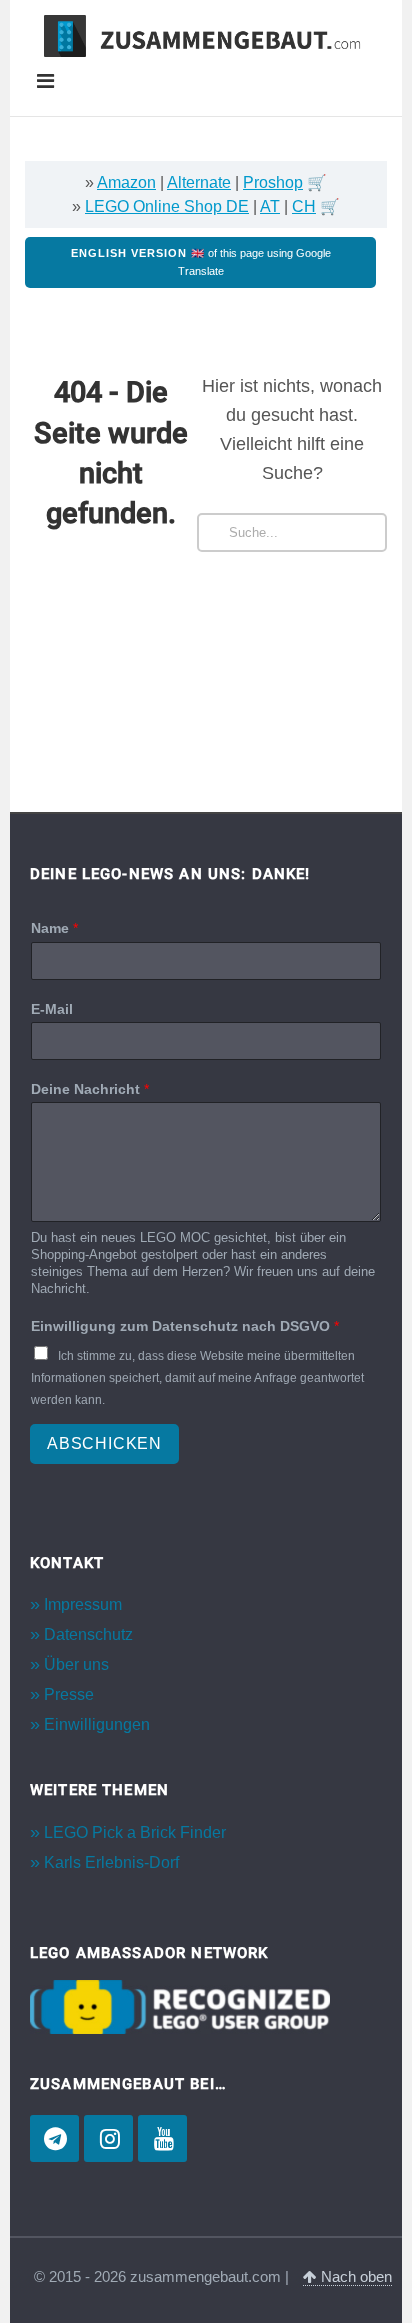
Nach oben (354, 2277)
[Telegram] (54, 2138)
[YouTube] (162, 2138)
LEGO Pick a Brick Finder (135, 1832)
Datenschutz (88, 1634)
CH (304, 206)
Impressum (83, 1604)
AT (270, 206)
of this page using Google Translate (201, 262)
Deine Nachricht (90, 1089)
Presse (69, 1694)
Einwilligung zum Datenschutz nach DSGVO (185, 1326)
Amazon (126, 182)
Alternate (199, 182)
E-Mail (52, 1009)
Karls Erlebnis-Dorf (111, 1862)
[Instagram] (108, 2138)
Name (54, 928)
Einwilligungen (97, 1724)
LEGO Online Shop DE (167, 206)
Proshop (273, 182)
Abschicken (104, 1443)
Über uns (76, 1664)
